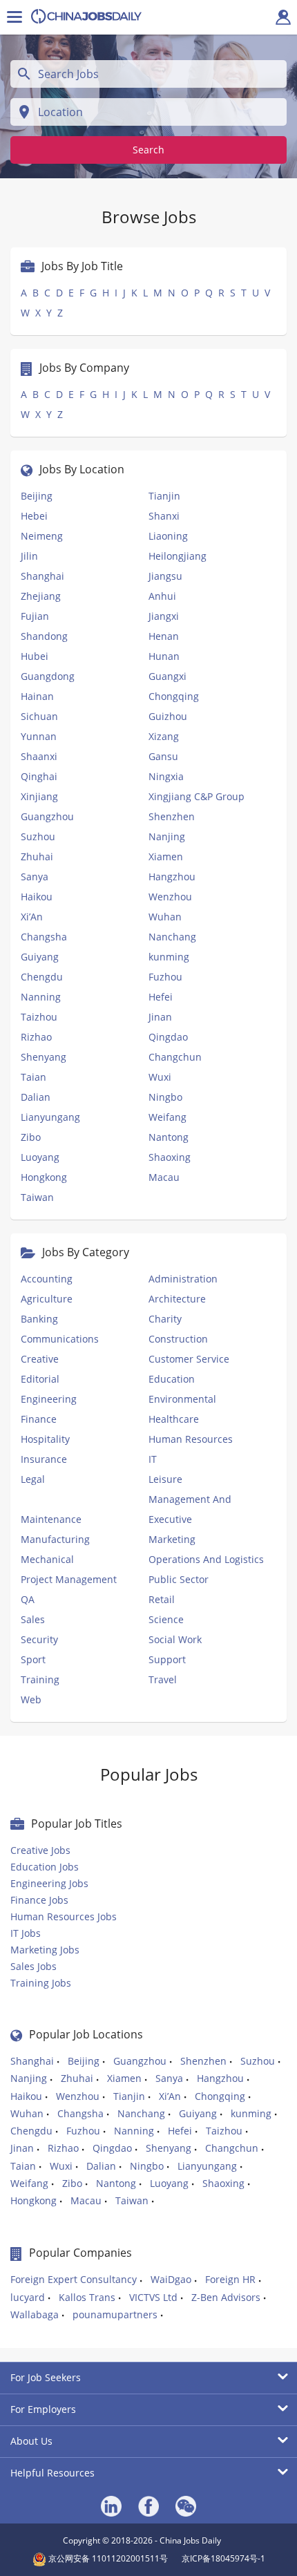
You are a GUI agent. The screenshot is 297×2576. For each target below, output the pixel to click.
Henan (164, 636)
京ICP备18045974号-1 (223, 2558)
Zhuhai (37, 856)
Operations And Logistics (206, 1559)
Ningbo (165, 1097)
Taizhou (39, 1017)
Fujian (35, 616)
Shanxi (164, 516)
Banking (39, 1319)
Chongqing (174, 696)
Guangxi (167, 676)
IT (153, 1459)
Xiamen (166, 856)
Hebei (34, 516)
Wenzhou (170, 897)
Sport (33, 1659)
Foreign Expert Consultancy (74, 2279)
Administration (183, 1279)
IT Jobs (26, 1933)
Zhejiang (41, 596)
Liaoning (168, 536)
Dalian (36, 1097)
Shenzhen (172, 816)
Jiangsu (165, 576)
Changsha (44, 937)
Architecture (177, 1299)
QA (28, 1599)
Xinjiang (39, 796)
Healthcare (174, 1419)
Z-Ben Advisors (226, 2297)
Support (167, 1659)
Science (166, 1619)
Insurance (44, 1459)
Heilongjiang (178, 556)
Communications (60, 1339)
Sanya (35, 877)
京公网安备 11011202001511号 (107, 2558)
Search (148, 150)
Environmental (182, 1399)
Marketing (172, 1539)
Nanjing (167, 836)
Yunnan (39, 736)
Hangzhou (172, 877)
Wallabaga (35, 2314)
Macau (164, 1177)
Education (172, 1379)
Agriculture (47, 1299)
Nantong (169, 1137)
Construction (178, 1339)
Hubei (35, 656)
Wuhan (165, 917)
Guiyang (40, 957)
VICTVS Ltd (153, 2297)
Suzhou (38, 836)
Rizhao (36, 1037)
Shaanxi (39, 756)
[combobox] (148, 74)
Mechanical (47, 1559)
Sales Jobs (33, 1966)
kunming (169, 957)
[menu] (15, 17)
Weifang (167, 1117)
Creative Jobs (40, 1850)
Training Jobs (41, 1983)
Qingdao (168, 1037)
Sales (33, 1619)
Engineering (49, 1399)
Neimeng (42, 536)
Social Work (175, 1639)
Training (40, 1679)
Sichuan (39, 716)
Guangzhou (47, 816)
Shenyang (44, 1057)
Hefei (161, 997)
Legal (33, 1479)
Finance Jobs (39, 1900)
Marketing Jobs (45, 1950)
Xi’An (32, 917)
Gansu (163, 756)
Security (39, 1639)
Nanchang (172, 937)
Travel (163, 1679)
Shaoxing (170, 1157)
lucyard (28, 2297)
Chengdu (42, 977)
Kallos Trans (87, 2297)
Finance (39, 1419)
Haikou (37, 897)
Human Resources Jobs (64, 1916)
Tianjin (164, 496)
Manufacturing (55, 1539)
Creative (40, 1359)
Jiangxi (164, 616)
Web (31, 1699)
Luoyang (40, 1157)
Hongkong (44, 1177)
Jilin (29, 556)
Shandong (44, 636)
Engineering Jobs (49, 1883)
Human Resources (191, 1439)
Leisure (165, 1479)
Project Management (69, 1579)
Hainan (37, 696)
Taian (33, 1077)
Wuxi (160, 1077)
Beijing (37, 496)
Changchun (175, 1057)
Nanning (41, 997)
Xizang (164, 736)
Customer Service (189, 1359)
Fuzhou (165, 977)
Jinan (160, 1017)
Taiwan (37, 1197)
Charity (165, 1319)
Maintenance (51, 1519)
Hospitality (45, 1439)
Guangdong (48, 676)
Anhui (162, 596)
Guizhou (168, 716)
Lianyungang (50, 1117)
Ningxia (166, 776)
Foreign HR (230, 2279)
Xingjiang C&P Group (197, 796)
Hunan (164, 656)
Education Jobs (45, 1867)
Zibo (31, 1137)
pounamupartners (115, 2314)
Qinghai (39, 776)
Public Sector (179, 1579)
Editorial (40, 1379)
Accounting (47, 1279)
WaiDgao (171, 2279)
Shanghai (42, 576)
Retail (162, 1599)
